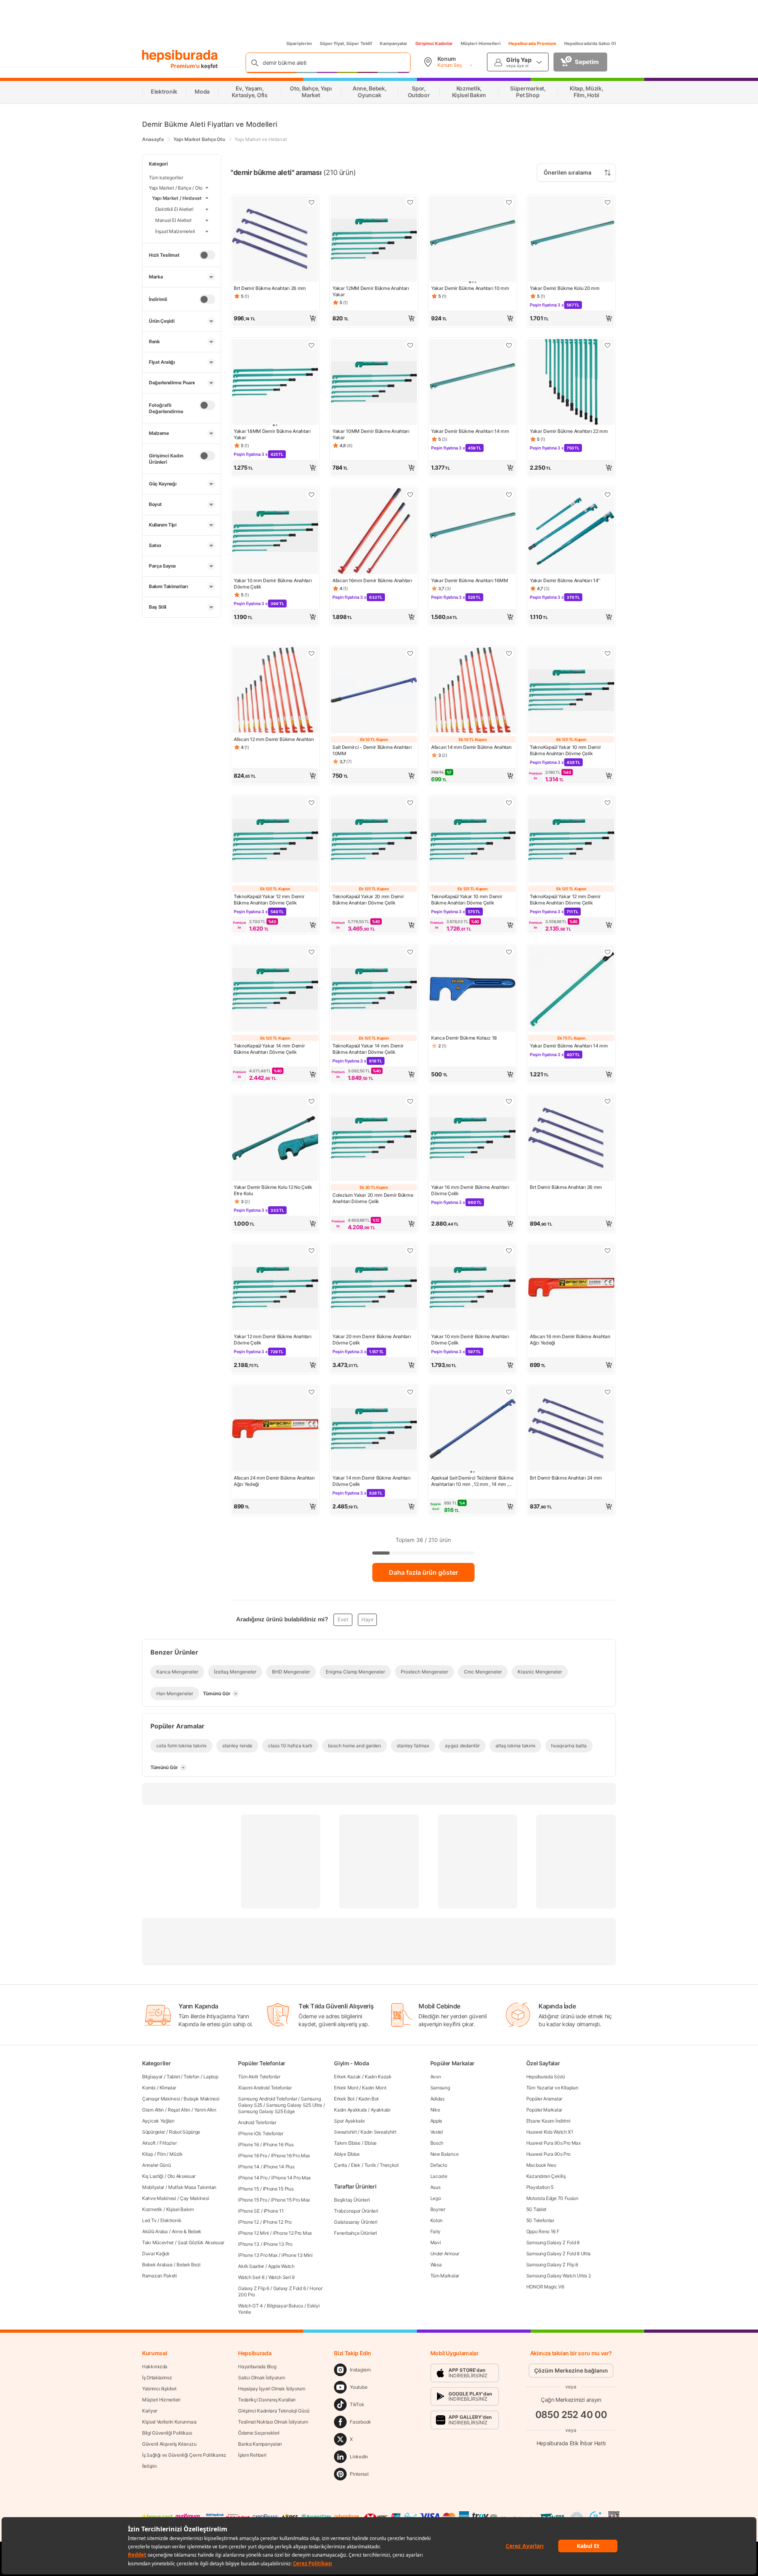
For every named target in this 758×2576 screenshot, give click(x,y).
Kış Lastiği (153, 2176)
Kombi (149, 2088)
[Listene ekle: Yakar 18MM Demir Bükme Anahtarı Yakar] (311, 345)
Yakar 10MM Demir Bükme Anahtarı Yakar (371, 434)
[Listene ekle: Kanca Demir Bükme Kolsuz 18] (509, 952)
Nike (435, 2110)
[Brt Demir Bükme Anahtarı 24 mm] (571, 1429)
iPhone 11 (274, 2211)
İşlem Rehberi (252, 2455)
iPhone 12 (248, 2222)
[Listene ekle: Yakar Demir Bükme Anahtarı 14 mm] (509, 345)
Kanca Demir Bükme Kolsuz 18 (464, 1038)
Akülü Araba (155, 2231)
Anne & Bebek (187, 2231)
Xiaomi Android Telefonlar (265, 2088)
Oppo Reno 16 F (543, 2231)
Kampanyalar (394, 43)
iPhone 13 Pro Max (258, 2255)
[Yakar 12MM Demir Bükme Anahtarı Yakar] (374, 240)
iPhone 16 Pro (252, 2156)
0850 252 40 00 (571, 2415)
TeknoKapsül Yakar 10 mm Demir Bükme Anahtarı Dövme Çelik (565, 750)
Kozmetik (152, 2209)
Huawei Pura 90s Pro (548, 2154)
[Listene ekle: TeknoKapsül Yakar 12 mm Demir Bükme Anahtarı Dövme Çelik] (311, 803)
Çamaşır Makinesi (161, 2099)
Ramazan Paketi (159, 2276)
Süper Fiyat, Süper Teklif (346, 43)
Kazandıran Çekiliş (546, 2176)
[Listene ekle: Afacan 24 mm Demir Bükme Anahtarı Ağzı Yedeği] (311, 1392)
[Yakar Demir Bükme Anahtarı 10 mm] (473, 240)
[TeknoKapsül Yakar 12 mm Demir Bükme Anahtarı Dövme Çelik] (275, 840)
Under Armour (445, 2254)
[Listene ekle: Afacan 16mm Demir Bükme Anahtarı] (410, 495)
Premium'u (186, 66)
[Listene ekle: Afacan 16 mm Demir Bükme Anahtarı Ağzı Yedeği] (608, 1250)
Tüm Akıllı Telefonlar (259, 2077)
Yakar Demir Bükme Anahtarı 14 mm (470, 431)
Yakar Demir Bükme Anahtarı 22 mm (569, 431)
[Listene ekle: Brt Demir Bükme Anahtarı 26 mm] (311, 202)
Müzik (176, 2154)
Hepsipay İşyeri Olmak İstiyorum (272, 2389)
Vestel (437, 2132)
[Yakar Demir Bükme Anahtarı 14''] (571, 532)
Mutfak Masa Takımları (192, 2187)
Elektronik (171, 2220)
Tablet (173, 2077)
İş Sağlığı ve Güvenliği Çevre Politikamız (184, 2455)
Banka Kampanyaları (260, 2444)
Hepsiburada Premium (532, 43)
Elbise (371, 2143)
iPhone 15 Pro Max (290, 2200)
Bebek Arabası (157, 2265)
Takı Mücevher (158, 2242)
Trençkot (389, 2165)
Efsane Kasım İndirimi (548, 2121)
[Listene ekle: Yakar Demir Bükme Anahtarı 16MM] (509, 495)
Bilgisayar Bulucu (285, 2306)
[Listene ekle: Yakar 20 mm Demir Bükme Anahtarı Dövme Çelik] (410, 1101)
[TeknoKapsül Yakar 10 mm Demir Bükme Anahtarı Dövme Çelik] (571, 691)
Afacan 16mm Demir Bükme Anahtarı (372, 580)
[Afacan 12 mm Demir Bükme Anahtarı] (275, 691)
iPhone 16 (248, 2144)
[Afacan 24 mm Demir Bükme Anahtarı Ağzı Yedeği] (275, 1429)
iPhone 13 (249, 2244)
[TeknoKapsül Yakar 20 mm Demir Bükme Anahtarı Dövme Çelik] (374, 840)
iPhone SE (249, 2211)
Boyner (438, 2209)
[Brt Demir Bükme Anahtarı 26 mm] (275, 240)
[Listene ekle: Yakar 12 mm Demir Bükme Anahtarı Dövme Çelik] (311, 1250)
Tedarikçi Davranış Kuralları (267, 2400)
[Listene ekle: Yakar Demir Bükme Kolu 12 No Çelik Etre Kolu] (311, 1101)
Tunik (370, 2165)
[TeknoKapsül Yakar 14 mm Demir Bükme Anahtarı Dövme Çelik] (275, 989)
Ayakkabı (381, 2110)
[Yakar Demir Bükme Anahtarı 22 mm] (571, 383)
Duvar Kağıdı (156, 2254)
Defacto (439, 2165)
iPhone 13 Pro (278, 2244)
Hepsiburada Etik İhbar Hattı (571, 2443)
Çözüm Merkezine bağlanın (571, 2370)
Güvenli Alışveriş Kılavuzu (169, 2444)
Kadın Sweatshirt (378, 2132)
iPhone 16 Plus (278, 2144)
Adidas (437, 2099)
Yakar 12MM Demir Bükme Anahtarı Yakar (371, 291)
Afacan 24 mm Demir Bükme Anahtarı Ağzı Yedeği (274, 1481)
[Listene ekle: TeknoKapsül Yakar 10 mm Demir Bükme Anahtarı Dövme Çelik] (608, 653)
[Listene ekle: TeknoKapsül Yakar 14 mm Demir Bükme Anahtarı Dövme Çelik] (311, 952)
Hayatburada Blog (257, 2366)
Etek (356, 2165)
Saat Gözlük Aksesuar (201, 2242)
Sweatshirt (345, 2132)
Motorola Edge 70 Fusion (552, 2198)
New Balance (445, 2154)
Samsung (440, 2088)
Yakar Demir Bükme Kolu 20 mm (565, 288)
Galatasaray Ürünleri (356, 2222)
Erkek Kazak (347, 2077)
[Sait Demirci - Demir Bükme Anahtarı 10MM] (374, 691)
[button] (275, 318)
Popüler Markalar (544, 2110)
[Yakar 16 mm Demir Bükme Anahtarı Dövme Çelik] (473, 1139)
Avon (436, 2077)
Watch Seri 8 (251, 2277)
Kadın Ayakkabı (350, 2110)
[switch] (207, 255)
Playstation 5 (540, 2187)
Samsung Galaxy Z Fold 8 (553, 2242)
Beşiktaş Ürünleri (352, 2200)
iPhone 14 (249, 2167)
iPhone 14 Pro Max (291, 2178)
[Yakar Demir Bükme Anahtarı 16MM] (473, 532)
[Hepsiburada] (180, 56)
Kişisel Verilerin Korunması (169, 2422)
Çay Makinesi (194, 2198)
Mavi (436, 2242)
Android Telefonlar (257, 2122)
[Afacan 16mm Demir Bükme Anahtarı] (374, 532)
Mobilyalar (153, 2187)
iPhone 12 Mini (253, 2233)
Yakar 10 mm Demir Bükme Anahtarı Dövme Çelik (273, 584)
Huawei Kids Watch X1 (550, 2132)
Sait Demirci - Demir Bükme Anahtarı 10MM (372, 750)
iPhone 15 (248, 2189)
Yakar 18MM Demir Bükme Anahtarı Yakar (272, 434)
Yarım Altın (205, 2110)
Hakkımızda (155, 2366)
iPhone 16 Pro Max (290, 2156)
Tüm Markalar (445, 2276)
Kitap (148, 2154)
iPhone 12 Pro (277, 2222)
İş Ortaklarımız (157, 2378)
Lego (436, 2198)
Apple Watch (281, 2266)
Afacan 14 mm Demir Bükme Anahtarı (471, 747)
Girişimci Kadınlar (434, 43)
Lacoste (439, 2176)
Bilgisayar (152, 2077)
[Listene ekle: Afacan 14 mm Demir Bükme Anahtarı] (509, 653)
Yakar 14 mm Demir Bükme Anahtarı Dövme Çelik (371, 1481)
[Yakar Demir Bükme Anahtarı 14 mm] (473, 383)
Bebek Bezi (189, 2265)
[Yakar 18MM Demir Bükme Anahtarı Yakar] (275, 383)
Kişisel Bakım (180, 2209)
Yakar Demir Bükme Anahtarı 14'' (565, 580)
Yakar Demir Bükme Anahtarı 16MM (470, 580)
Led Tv (149, 2220)
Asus (435, 2187)
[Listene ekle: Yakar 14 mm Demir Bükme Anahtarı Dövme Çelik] (410, 1392)
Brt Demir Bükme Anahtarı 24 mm (566, 1478)
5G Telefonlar (540, 2220)
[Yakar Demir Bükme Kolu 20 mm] (571, 240)
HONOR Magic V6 (545, 2287)
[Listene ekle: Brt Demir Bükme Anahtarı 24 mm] (608, 1392)
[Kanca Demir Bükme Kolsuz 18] (473, 989)
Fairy (436, 2231)
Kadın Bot (369, 2099)
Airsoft (149, 2143)
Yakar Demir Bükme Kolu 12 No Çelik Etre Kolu (273, 1190)
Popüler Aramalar (544, 2099)
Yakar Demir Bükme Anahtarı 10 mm (470, 288)
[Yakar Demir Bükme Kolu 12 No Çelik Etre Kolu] (275, 1139)
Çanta (341, 2165)
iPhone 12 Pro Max (292, 2233)
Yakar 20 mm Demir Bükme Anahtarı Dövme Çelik (371, 1340)
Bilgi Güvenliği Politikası (167, 2433)
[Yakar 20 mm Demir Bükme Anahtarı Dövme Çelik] (374, 1139)
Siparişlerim (299, 43)
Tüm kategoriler (166, 178)
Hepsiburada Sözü (546, 2077)
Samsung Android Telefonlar (267, 2099)
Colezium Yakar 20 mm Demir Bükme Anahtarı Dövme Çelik (373, 1198)
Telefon (191, 2077)
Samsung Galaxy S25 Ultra (294, 2105)
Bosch (437, 2143)
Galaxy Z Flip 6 (254, 2288)
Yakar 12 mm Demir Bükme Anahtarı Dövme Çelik (272, 1340)
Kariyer (150, 2411)
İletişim (149, 2466)
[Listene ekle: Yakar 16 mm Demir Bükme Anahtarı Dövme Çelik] (509, 1101)
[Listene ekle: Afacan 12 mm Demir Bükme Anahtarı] (311, 653)
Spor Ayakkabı (349, 2121)
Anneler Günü (156, 2165)
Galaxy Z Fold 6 (290, 2288)
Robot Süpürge (185, 2132)
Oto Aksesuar (181, 2176)
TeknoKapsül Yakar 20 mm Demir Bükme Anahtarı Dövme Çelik (368, 900)
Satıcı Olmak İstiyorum (261, 2378)
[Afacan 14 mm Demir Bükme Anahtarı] (473, 691)
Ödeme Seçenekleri (259, 2433)
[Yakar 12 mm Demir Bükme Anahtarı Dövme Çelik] (275, 1288)
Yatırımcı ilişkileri (159, 2389)
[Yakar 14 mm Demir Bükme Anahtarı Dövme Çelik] (374, 1429)
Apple (436, 2121)
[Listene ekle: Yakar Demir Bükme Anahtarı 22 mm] (608, 345)
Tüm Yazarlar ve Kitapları (552, 2088)
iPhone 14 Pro (253, 2178)
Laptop (211, 2077)
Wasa (436, 2265)
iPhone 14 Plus (279, 2167)
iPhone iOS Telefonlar (261, 2133)
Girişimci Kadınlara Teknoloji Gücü (274, 2411)
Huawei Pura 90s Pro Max (553, 2143)
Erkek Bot (344, 2099)
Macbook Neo (541, 2165)
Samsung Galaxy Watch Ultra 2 (559, 2276)
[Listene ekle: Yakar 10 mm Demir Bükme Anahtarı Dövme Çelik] (311, 495)
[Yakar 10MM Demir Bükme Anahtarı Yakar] (374, 383)
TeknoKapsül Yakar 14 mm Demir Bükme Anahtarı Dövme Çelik (269, 1049)
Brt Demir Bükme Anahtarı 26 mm (270, 288)
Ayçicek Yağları (158, 2121)
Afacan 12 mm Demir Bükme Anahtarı (274, 739)
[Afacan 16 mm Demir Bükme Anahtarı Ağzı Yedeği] (571, 1288)
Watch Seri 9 (281, 2277)
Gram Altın (153, 2110)
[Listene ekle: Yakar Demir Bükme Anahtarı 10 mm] (509, 202)
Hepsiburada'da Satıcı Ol (590, 43)
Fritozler (168, 2143)
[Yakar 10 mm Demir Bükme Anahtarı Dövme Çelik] (275, 532)
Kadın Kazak (378, 2077)
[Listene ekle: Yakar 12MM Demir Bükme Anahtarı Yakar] (410, 202)
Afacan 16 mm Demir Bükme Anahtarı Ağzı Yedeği (570, 1340)
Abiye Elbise (347, 2154)
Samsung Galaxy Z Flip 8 (552, 2265)
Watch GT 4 (250, 2306)
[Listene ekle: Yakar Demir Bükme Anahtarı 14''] (608, 495)
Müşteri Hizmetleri (481, 43)
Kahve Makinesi (159, 2198)
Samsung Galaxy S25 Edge (266, 2111)
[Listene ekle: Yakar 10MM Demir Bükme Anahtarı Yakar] (410, 345)
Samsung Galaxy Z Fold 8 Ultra (558, 2254)
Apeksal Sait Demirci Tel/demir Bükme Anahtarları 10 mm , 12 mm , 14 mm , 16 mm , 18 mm (472, 1481)
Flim (161, 2154)
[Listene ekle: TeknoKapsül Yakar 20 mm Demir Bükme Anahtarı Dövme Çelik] (410, 803)
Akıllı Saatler (251, 2266)
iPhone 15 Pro (252, 2200)
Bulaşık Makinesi (201, 2099)
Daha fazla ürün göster (423, 1572)
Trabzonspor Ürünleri (356, 2211)
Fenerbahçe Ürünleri (355, 2233)
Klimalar (168, 2088)
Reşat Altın (179, 2110)
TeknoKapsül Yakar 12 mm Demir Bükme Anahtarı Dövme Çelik (269, 900)
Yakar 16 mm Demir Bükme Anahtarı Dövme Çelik (470, 1190)
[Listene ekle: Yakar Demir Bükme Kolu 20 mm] (608, 202)
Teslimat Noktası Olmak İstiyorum (273, 2422)
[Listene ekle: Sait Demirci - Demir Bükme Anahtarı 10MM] (410, 653)
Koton (437, 2220)
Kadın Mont (374, 2088)
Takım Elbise (347, 2143)
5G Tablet (536, 2209)
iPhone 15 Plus (278, 2189)
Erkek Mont (346, 2088)
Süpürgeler (154, 2132)
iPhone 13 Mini (297, 2255)
